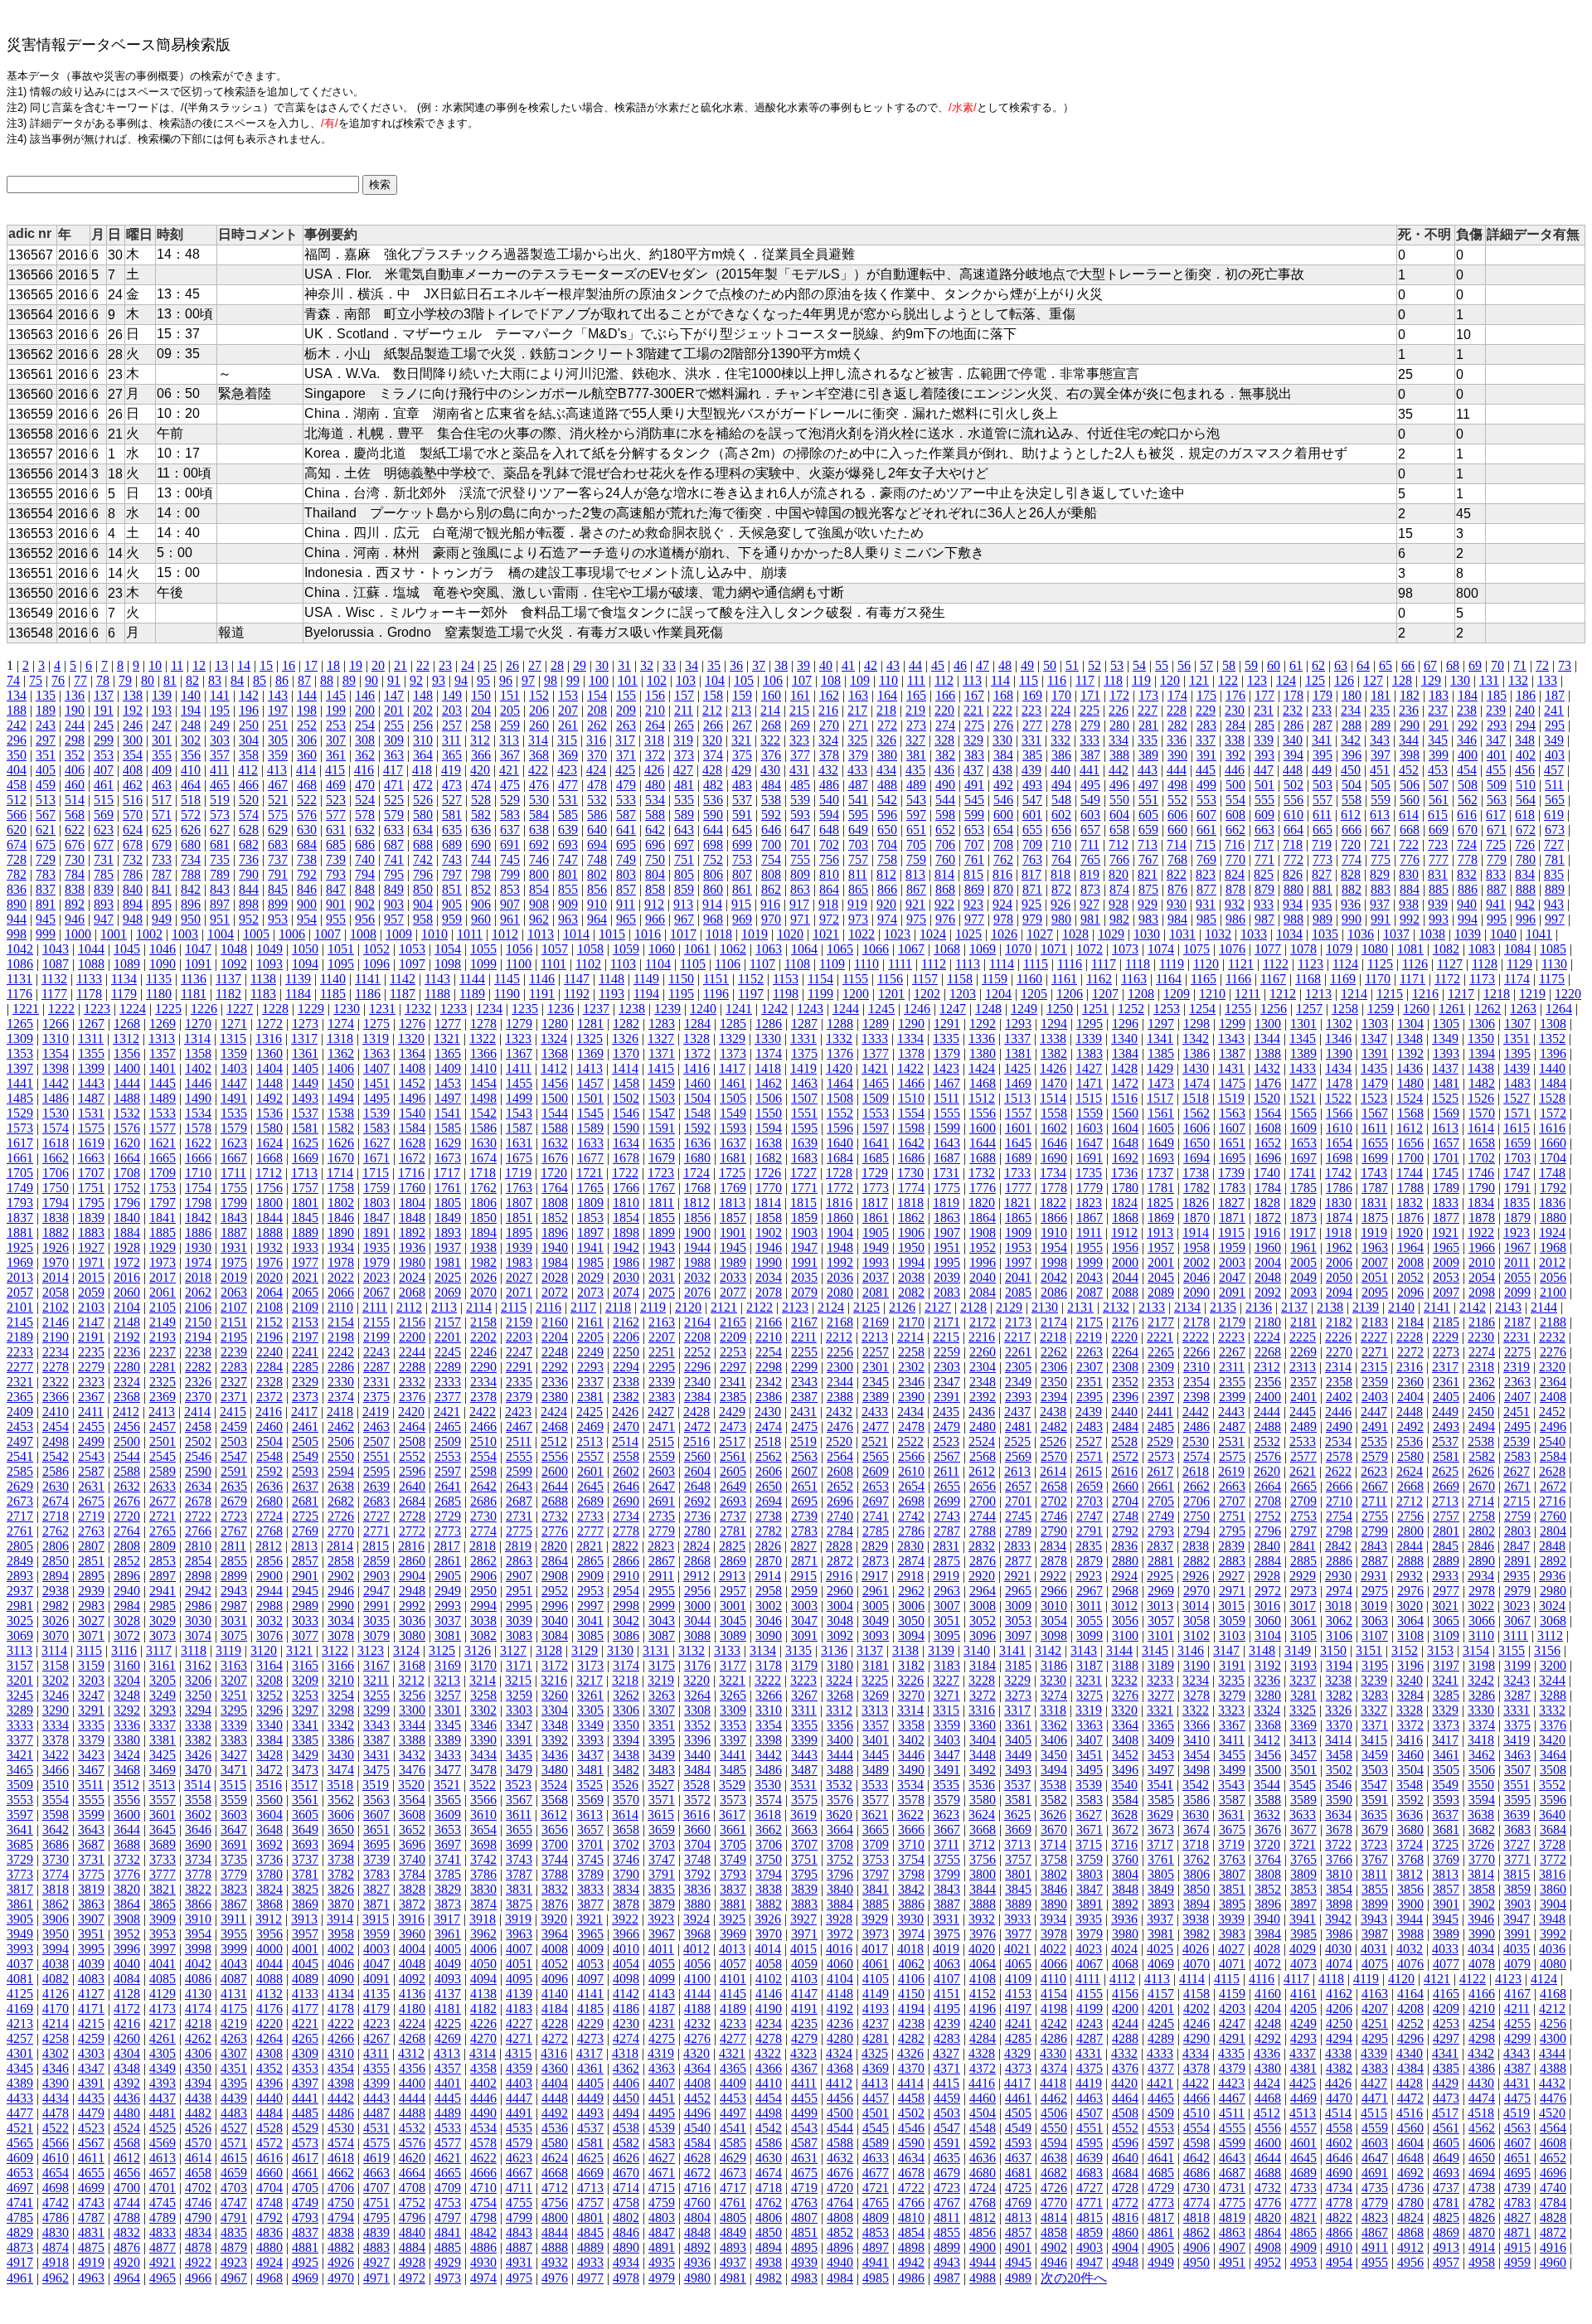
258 (481, 725)
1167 (1273, 979)
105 (744, 680)
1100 (519, 964)
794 (365, 874)
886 (1468, 889)
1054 (448, 949)
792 (307, 874)
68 (1453, 665)
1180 (159, 994)
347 (1496, 740)
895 (162, 904)
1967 (1517, 1247)
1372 (697, 1053)
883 (1381, 889)
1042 (20, 949)
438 (1002, 770)
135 (46, 695)
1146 (542, 979)
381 (916, 755)
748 (597, 859)
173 (1148, 695)
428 (712, 770)
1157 (925, 979)
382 (945, 755)
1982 (483, 1262)
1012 (505, 934)
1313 (162, 1038)
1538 (341, 1113)
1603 (1090, 1128)
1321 (447, 1038)
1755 (234, 1188)
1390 (1339, 1053)
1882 (56, 1232)
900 (307, 904)
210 (655, 710)
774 (1352, 859)
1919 (1374, 1232)
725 (1496, 844)
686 (365, 844)
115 (1029, 680)
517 (162, 800)
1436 (1410, 1068)
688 (423, 844)
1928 (127, 1247)
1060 (662, 949)
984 (1177, 919)
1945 (733, 1247)
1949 (876, 1247)
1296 (1125, 1024)
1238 (632, 1009)
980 (1061, 919)
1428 (1124, 1068)
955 (336, 919)
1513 (1017, 1098)
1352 (1552, 1038)
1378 (911, 1053)
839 (104, 889)
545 (974, 800)
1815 (803, 1203)
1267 (91, 1024)
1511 (946, 1098)
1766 (626, 1188)
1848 (412, 1218)
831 (1438, 874)
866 (887, 889)
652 (945, 830)
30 (602, 665)
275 (974, 725)
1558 (1054, 1113)
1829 (1303, 1203)
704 (887, 844)
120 (1170, 680)
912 (654, 904)
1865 (1018, 1218)
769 (1206, 859)
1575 (91, 1128)
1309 (20, 1038)
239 (1496, 710)
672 (1526, 830)
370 (597, 755)
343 (1380, 740)
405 (46, 770)
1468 (983, 1083)
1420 (839, 1068)
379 (858, 755)
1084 (1517, 949)
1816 (839, 1203)
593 (800, 815)
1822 (1053, 1203)
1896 (555, 1232)
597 (916, 815)
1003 (185, 934)
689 (452, 844)
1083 (1482, 949)
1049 (269, 949)
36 (736, 665)
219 (915, 710)
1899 (662, 1232)
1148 (612, 979)
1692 (1125, 1158)
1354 (56, 1053)
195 (220, 710)
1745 (1445, 1173)
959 (452, 919)
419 (451, 770)
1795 (91, 1203)
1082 (1446, 949)
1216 (1425, 994)
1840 (127, 1218)
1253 (1167, 1009)
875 (1148, 889)
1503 (662, 1098)
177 (1264, 695)
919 (857, 904)
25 (490, 665)
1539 (376, 1113)
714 (1177, 844)
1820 (982, 1203)
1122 (1276, 964)
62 (1318, 665)
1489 (163, 1098)
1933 (305, 1247)
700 (771, 844)
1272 (269, 1024)
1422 (910, 1068)
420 (480, 770)
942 (1525, 904)
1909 (1018, 1232)
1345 (1303, 1038)
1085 (1553, 949)
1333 (875, 1038)
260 (539, 725)
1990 (769, 1262)
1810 (626, 1203)
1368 (555, 1053)
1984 (555, 1262)
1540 (412, 1113)
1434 (1338, 1068)
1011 (470, 934)
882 (1352, 889)
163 (858, 695)
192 (133, 710)
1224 (133, 1009)
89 (349, 680)
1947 (804, 1247)
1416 (696, 1068)
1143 (437, 979)
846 (307, 889)
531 (568, 800)
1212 (1283, 994)
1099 (483, 964)
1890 (341, 1232)
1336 (982, 1038)
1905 (876, 1232)
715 (1206, 844)
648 (829, 830)
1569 (1446, 1113)
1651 (1232, 1143)
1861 (876, 1218)
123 (1257, 680)
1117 (1104, 964)
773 (1323, 859)
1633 (590, 1143)
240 (1525, 710)
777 (1439, 859)
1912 (1124, 1232)
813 (915, 874)
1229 (311, 1009)
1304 (1410, 1024)
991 (1381, 919)
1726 (768, 1173)
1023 (897, 934)
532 (597, 800)
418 (422, 770)
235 (1380, 710)
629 (278, 830)
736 (249, 859)
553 (1206, 800)
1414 (625, 1068)
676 (75, 844)
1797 (163, 1203)
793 (336, 874)
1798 (198, 1203)
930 (1177, 904)
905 (452, 904)
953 (278, 919)
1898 (626, 1232)
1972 (127, 1262)
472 (423, 785)
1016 (648, 934)
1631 (519, 1143)
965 (626, 919)
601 (1032, 815)
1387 (1232, 1053)
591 (742, 815)
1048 (234, 949)
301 (162, 740)
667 (1381, 830)
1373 (733, 1053)
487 (858, 785)
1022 (862, 934)
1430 (1196, 1068)
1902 (769, 1232)
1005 (256, 934)
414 (306, 770)
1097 (412, 964)
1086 (20, 964)
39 (803, 665)
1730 (910, 1173)
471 (394, 785)
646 (771, 830)
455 (1496, 770)
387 (1090, 755)
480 (655, 785)
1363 (376, 1053)
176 (1235, 695)
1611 (1374, 1128)
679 (162, 844)
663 (1264, 830)
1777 (1018, 1188)
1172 (1447, 979)
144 (307, 695)
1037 (1396, 934)
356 (191, 755)
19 (356, 665)
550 (1119, 800)
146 (365, 695)
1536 (269, 1113)
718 (1293, 844)
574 (249, 815)
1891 (376, 1232)
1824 (1124, 1203)
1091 (198, 964)
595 (858, 815)
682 (249, 844)
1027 (1040, 934)
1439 (1517, 1068)
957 (394, 919)
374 (713, 755)
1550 (769, 1113)
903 (394, 904)
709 (1032, 844)
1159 (995, 979)
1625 (305, 1143)
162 (829, 695)
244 (75, 725)
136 (75, 695)
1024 (933, 934)
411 (219, 770)
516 (133, 800)
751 (684, 859)
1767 (662, 1188)
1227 (240, 1009)
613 (1380, 815)
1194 (646, 994)
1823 (1089, 1203)
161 (800, 695)
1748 (1552, 1173)
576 (307, 815)
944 (17, 919)
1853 (590, 1218)
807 (742, 874)
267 (742, 725)
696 (655, 844)
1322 (483, 1038)
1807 (519, 1203)
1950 (911, 1247)
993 (1439, 919)
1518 (1196, 1098)
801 (568, 874)
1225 (168, 1009)
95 (483, 680)
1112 (934, 964)
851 (452, 889)
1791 (1517, 1188)
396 (1352, 755)
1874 (1339, 1218)
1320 (411, 1038)
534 (655, 800)
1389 (1303, 1053)
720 (1351, 844)
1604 (1125, 1128)
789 (220, 874)
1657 (1446, 1143)
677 (104, 844)
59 (1251, 665)
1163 (1134, 979)
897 (220, 904)
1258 (1345, 1009)
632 (365, 830)
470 (365, 785)
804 (655, 874)
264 (655, 725)
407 (104, 770)
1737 (1160, 1173)
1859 (804, 1218)
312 (480, 740)
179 (1323, 695)
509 (1497, 785)
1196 (716, 994)
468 (307, 785)
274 (945, 725)
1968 (1553, 1247)
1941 (590, 1247)
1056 (519, 949)
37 (759, 665)
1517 (1160, 1098)
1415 (661, 1068)
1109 (832, 964)
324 (828, 740)
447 (1264, 770)
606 (1177, 815)
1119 (1172, 964)
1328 (696, 1038)
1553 (876, 1113)
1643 (947, 1143)
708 (1003, 844)
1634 (626, 1143)
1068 (947, 949)
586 (597, 815)
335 (1148, 740)
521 (278, 800)
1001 (114, 934)
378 (829, 755)
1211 (1247, 994)
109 (860, 680)
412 (248, 770)
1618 (56, 1143)
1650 (1196, 1143)
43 (893, 665)
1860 (840, 1218)
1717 (447, 1173)
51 (1072, 665)
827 (1322, 874)
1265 (20, 1024)
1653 (1303, 1143)
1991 (804, 1262)
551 (1148, 800)
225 (1090, 710)
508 (1468, 785)
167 (974, 695)
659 (1148, 830)
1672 (412, 1158)
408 (133, 770)
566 (17, 815)
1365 (448, 1053)
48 (1005, 665)
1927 (91, 1247)
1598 (911, 1128)
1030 (1147, 934)
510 (1526, 785)
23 (445, 665)
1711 (233, 1173)
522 (307, 800)
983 (1148, 919)
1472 (1125, 1083)
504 (1352, 785)
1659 (1517, 1143)
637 (510, 830)
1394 (1482, 1053)
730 (75, 859)
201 (394, 710)
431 (799, 770)
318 (654, 740)
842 (191, 889)
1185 (333, 994)
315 (567, 740)
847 (336, 889)
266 (713, 725)
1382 (1054, 1053)
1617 (20, 1143)
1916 (1267, 1232)
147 (394, 695)
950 (191, 919)
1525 (1445, 1098)
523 (336, 800)
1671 (376, 1158)
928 (1119, 904)
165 (916, 695)
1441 (20, 1083)
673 (1555, 830)
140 (191, 695)
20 (378, 665)
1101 (553, 964)
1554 (911, 1113)
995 (1497, 919)
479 (626, 785)
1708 (127, 1173)
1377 (876, 1053)
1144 (472, 979)
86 (282, 680)
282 (1177, 725)
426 (654, 770)
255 (394, 725)
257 (452, 725)
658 (1119, 830)
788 (191, 874)
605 (1148, 815)
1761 (448, 1188)
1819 (946, 1203)
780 (1526, 859)
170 (1061, 695)
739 (336, 859)
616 (1467, 815)
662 (1235, 830)
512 (17, 800)
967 (684, 919)
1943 (662, 1247)
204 (481, 710)
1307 (1517, 1024)
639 (568, 830)
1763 (519, 1188)
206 (539, 710)
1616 (1552, 1128)
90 (371, 680)
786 (133, 874)
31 (624, 665)
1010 (434, 934)
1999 (1090, 1262)
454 (1467, 770)
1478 (1339, 1083)
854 (539, 889)
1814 (768, 1203)
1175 (1552, 979)
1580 (269, 1128)
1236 (561, 1009)
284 (1235, 725)
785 (104, 874)
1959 (1232, 1247)
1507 (804, 1098)
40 (826, 665)
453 (1438, 770)
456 (1525, 770)
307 (336, 740)
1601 (1018, 1128)
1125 (1380, 964)
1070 (1018, 949)
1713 (304, 1173)
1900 (697, 1232)
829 (1380, 874)
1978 (341, 1262)
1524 (1410, 1098)
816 (1002, 874)
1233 (454, 1009)
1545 (590, 1113)
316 (596, 740)
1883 (91, 1232)
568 (75, 815)
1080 (1375, 949)
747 (568, 859)
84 (237, 680)
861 (742, 889)
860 (713, 889)
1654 (1339, 1143)
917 (799, 904)
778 (1468, 859)
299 (104, 740)
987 (1264, 919)
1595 (804, 1128)
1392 (1410, 1053)
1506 (769, 1098)
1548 (697, 1113)
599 (974, 815)
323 (799, 740)
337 (1206, 740)
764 (1061, 859)
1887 (234, 1232)
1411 (519, 1068)
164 (887, 695)
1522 (1338, 1098)
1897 (590, 1232)
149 (452, 695)
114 (1000, 680)
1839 (91, 1218)
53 (1117, 665)
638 (539, 830)
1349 (1445, 1038)
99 (573, 680)
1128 (1485, 964)
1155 (855, 979)
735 (220, 859)
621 (46, 830)
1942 (626, 1247)
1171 (1412, 979)
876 (1177, 889)
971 (800, 919)
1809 (590, 1203)
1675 (519, 1158)
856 (597, 889)
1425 (1017, 1068)
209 (626, 710)
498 (1177, 785)
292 (1468, 725)
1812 (696, 1203)
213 (741, 710)
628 (249, 830)
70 (1497, 665)
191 (104, 710)
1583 (376, 1128)
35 (714, 665)
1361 (305, 1053)
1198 (786, 994)
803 (626, 874)
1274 (341, 1024)
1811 (661, 1203)
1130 (1554, 964)
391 (1206, 755)
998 (17, 934)
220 (944, 710)
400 (1468, 755)
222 (1002, 710)
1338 (1053, 1038)
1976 (269, 1262)
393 (1264, 755)
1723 (661, 1173)
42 (871, 665)
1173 (1482, 979)
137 (104, 695)
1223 (97, 1009)
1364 (412, 1053)
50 (1050, 665)
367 (510, 755)
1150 (681, 979)
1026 (1004, 934)
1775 (947, 1188)
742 (423, 859)
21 (400, 665)
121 (1199, 680)
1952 (983, 1247)
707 (974, 844)
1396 (1553, 1053)
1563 (1232, 1113)
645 (742, 830)
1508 (840, 1098)
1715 (376, 1173)
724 (1467, 844)
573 (220, 815)
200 (365, 710)
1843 (234, 1218)
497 (1148, 785)
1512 (982, 1098)
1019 (755, 934)
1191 (542, 994)
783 (46, 874)
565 (1555, 800)
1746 (1481, 1173)
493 (1032, 785)
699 (742, 844)
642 (655, 830)
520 (249, 800)
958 (423, 919)
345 (1438, 740)
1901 (733, 1232)
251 (278, 725)
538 (771, 800)
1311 (91, 1038)
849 (394, 889)
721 (1380, 844)
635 (452, 830)
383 (974, 755)
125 (1315, 680)
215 (799, 710)
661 (1206, 830)
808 (771, 874)
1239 (667, 1009)
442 (1119, 770)
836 (17, 889)
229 (1206, 710)
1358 (198, 1053)
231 (1264, 710)
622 (75, 830)
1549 (733, 1113)
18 (333, 665)
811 (858, 874)
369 (568, 755)
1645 (1018, 1143)
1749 (20, 1188)
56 (1184, 665)
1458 (626, 1083)
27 (535, 665)
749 (626, 859)
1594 (769, 1128)
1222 (61, 1009)
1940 (555, 1247)
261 (568, 725)
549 (1090, 800)
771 (1264, 859)
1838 (56, 1218)
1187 (403, 994)
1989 (733, 1262)
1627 (376, 1143)
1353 (20, 1053)
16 (289, 665)
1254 (1202, 1009)
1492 (269, 1098)
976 (945, 919)
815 (973, 874)
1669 (305, 1158)
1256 (1274, 1009)
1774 (911, 1188)
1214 (1354, 994)
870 (1003, 889)
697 (684, 844)
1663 (91, 1158)
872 (1061, 889)
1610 (1339, 1128)
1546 (626, 1113)
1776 (983, 1188)
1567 (1375, 1113)
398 (1410, 755)
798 (481, 874)
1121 (1241, 964)
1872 (1268, 1218)
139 (162, 695)
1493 (305, 1098)
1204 (998, 994)
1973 (163, 1262)
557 (1323, 800)
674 (17, 844)
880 (1293, 889)
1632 (555, 1143)
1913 (1160, 1232)
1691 (1090, 1158)
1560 (1125, 1113)
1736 (1124, 1173)
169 (1032, 695)
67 (1430, 665)
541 (858, 800)
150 (481, 695)
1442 (56, 1083)
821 (1148, 874)
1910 (1054, 1232)
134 (17, 695)
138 (133, 695)
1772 (840, 1188)
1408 (412, 1068)
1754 (198, 1188)
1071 (1054, 949)
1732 (982, 1173)
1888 (269, 1232)
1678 (626, 1158)
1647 (1090, 1143)
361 (336, 755)
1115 (1036, 964)
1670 (341, 1158)
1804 (412, 1203)
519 (220, 800)
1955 (1090, 1247)
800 (539, 874)
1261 (1452, 1009)
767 (1148, 859)
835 (1554, 874)
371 (626, 755)
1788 (1410, 1188)
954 (307, 919)
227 (1148, 710)
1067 (911, 949)
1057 (555, 949)
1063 (769, 949)
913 (683, 904)
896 (191, 904)
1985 (590, 1262)
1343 (1231, 1038)
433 (857, 770)
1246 (917, 1009)
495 (1090, 785)
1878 (1482, 1218)
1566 (1339, 1113)
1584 (412, 1128)
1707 (91, 1173)
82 (192, 680)
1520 (1267, 1098)
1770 (769, 1188)
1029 (1111, 934)
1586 (483, 1128)
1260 (1416, 1009)
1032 (1218, 934)
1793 (20, 1203)
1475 (1232, 1083)
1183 (263, 994)
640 (597, 830)
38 (781, 665)
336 (1177, 740)
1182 (228, 994)
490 (945, 785)
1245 (881, 1009)
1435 (1374, 1068)
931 (1206, 904)
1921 (1445, 1232)
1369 (590, 1053)
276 (1003, 725)
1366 (483, 1053)
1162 (1099, 979)
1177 (54, 994)
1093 (269, 964)
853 (510, 889)
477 (568, 785)
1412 (554, 1068)
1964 (1410, 1247)
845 (278, 889)
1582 (341, 1128)
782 (17, 874)
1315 (233, 1038)
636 (481, 830)
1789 (1446, 1188)
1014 (576, 934)
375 (742, 755)
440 (1061, 770)
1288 (840, 1024)
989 (1323, 919)
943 (1554, 904)
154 (597, 695)
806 (713, 874)
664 (1293, 830)
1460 (697, 1083)
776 (1410, 859)
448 (1293, 770)
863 (800, 889)
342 (1351, 740)
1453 (448, 1083)
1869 (1161, 1218)
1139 (298, 979)
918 (828, 904)
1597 (876, 1128)
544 (945, 800)
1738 (1196, 1173)
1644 (983, 1143)
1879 (1517, 1218)
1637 (733, 1143)
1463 (804, 1083)
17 (311, 665)
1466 (911, 1083)
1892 (412, 1232)
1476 (1268, 1083)
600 (1003, 815)
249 (220, 725)
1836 (1552, 1203)
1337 (1017, 1038)
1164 (1169, 979)
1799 (234, 1203)
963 (568, 919)
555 (1264, 800)
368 (539, 755)
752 (713, 859)
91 (394, 680)
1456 (555, 1083)
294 (1526, 725)
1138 (263, 979)
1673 (448, 1158)
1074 (1161, 949)
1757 (305, 1188)
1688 (983, 1158)
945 (46, 919)
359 (278, 755)
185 (1497, 695)
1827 (1231, 1203)
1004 (221, 934)
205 (510, 710)
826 (1293, 874)
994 (1468, 919)
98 (551, 680)
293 (1497, 725)
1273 (305, 1024)
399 (1439, 755)
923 (973, 904)
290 (1410, 725)
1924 (1552, 1232)
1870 (1196, 1218)
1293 (1018, 1024)
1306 (1482, 1024)
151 (510, 695)
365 (452, 755)
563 (1497, 800)
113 (972, 680)
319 (683, 740)
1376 (840, 1053)
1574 (56, 1128)
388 (1119, 755)
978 (1003, 919)
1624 (269, 1143)
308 (365, 740)
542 (887, 800)
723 (1438, 844)
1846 (341, 1218)
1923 (1517, 1232)
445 (1206, 770)
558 (1352, 800)
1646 (1054, 1143)
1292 (983, 1024)
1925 (20, 1247)
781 (1555, 859)
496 (1119, 785)
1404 (269, 1068)
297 (46, 740)
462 (133, 785)
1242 (774, 1009)
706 (945, 844)
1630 (483, 1143)
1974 (198, 1262)
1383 (1090, 1053)
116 (1057, 680)
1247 (953, 1009)
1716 (411, 1173)
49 (1027, 665)
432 (828, 770)
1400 (127, 1068)
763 (1032, 859)
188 (17, 710)
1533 (163, 1113)
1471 (1090, 1083)
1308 (1553, 1024)
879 (1264, 889)
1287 (804, 1024)
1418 (768, 1068)
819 (1090, 874)
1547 (662, 1113)
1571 (1517, 1113)
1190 (507, 994)
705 (916, 844)
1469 (1018, 1083)
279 (1090, 725)
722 (1409, 844)
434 (886, 770)
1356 (127, 1053)
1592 (697, 1128)
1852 (555, 1218)
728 (17, 859)
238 (1467, 710)
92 (416, 680)
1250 (1060, 1009)
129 (1431, 680)
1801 (305, 1203)
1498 (483, 1098)
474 (481, 785)
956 (365, 919)
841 (162, 889)
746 (539, 859)
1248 (988, 1009)
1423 (946, 1068)
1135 (159, 979)
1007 (328, 934)
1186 (368, 994)
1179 (124, 994)
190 (75, 710)
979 (1032, 919)
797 (452, 874)
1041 (1539, 934)
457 (1554, 770)
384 (1003, 755)
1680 (697, 1158)
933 (1264, 904)
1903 (804, 1232)
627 (220, 830)
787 (162, 874)
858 (655, 889)
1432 (1267, 1068)
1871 (1232, 1218)
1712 (269, 1173)
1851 (519, 1218)
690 (481, 844)
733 (162, 859)
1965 (1446, 1247)
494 (1061, 785)
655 (1032, 830)
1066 (876, 949)
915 (741, 904)
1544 (555, 1113)
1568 (1410, 1113)
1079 (1339, 949)
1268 (127, 1024)
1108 (797, 964)
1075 (1196, 949)
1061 (697, 949)
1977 (305, 1262)
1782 (1196, 1188)
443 (1148, 770)
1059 (626, 949)
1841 (163, 1218)
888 (1526, 889)
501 (1264, 785)
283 (1206, 725)
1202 (927, 994)
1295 (1090, 1024)
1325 (590, 1038)
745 (510, 859)
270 (829, 725)
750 (655, 859)
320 (712, 740)
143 (278, 695)
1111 (900, 964)
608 (1235, 815)
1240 (703, 1009)
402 (1526, 755)
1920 (1410, 1232)
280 (1119, 725)
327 (915, 740)
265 (684, 725)
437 (973, 770)
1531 (91, 1113)
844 (249, 889)
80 (148, 680)
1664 (127, 1158)
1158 (960, 979)
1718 (483, 1173)
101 (628, 680)
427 (683, 770)
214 (770, 710)
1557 (1018, 1113)
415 (335, 770)
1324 (554, 1038)
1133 (89, 979)
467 (278, 785)
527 (452, 800)
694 (597, 844)
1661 (20, 1158)
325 (857, 740)
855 (568, 889)
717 (1264, 844)
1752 (127, 1188)
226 (1119, 710)
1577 (163, 1128)
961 (510, 919)
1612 (1410, 1128)
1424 (982, 1068)
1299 (1232, 1024)
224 (1061, 710)
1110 (866, 964)
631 (336, 830)
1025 (968, 934)
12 (199, 665)
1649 (1161, 1143)
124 (1286, 680)
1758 (341, 1188)
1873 (1303, 1218)
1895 (519, 1232)
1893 (448, 1232)
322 (770, 740)
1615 (1517, 1128)
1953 (1018, 1247)
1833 (1445, 1203)
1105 (693, 964)
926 (1061, 904)
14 (244, 665)
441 (1090, 770)
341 (1322, 740)
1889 (305, 1232)
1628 (412, 1143)
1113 (968, 964)
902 (365, 904)
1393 (1446, 1053)
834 (1525, 874)
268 (771, 725)
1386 (1196, 1053)
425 (625, 770)
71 (1520, 665)
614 (1409, 815)
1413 (590, 1068)
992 (1410, 919)
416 (364, 770)
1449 (305, 1083)
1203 (963, 994)
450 (1351, 770)
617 (1496, 815)
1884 (127, 1232)
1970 (56, 1262)
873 (1090, 889)
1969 (20, 1262)
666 (1352, 830)
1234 (489, 1009)
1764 (555, 1188)
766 (1119, 859)
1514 (1053, 1098)
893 (104, 904)
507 (1439, 785)
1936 (412, 1247)
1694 (1196, 1158)
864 (829, 889)
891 (46, 904)
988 (1293, 919)
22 (423, 665)
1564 (1268, 1113)
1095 (341, 964)
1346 (1338, 1038)
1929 (163, 1247)
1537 (305, 1113)
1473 (1161, 1083)
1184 (298, 994)
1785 (1303, 1188)
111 (916, 680)
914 (712, 904)
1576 (127, 1128)
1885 (163, 1232)
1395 (1517, 1053)
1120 (1206, 964)
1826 (1196, 1203)
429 (741, 770)
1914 (1196, 1232)
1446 (198, 1083)
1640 (840, 1143)
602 (1061, 815)
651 (916, 830)
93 (439, 680)
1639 (804, 1143)
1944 (697, 1247)
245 (104, 725)
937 (1380, 904)
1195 (681, 994)
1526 (1481, 1098)
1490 (198, 1098)
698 (713, 844)
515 (104, 800)
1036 (1361, 934)
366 (481, 755)
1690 (1054, 1158)
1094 (305, 964)
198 (307, 710)
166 (945, 695)
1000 (78, 934)
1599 (947, 1128)
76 (58, 680)
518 (191, 800)
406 (75, 770)
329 (973, 740)
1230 (347, 1009)
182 (1410, 695)
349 (1554, 740)
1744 (1410, 1173)
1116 (1070, 964)
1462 (769, 1083)
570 (133, 815)
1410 (483, 1068)
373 (684, 755)
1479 (1375, 1083)
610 (1293, 815)
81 (170, 680)
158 (713, 695)
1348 (1410, 1038)
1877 (1446, 1218)
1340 (1124, 1038)
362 (365, 755)
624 (133, 830)
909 (568, 904)
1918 (1338, 1232)
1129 (1519, 964)
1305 (1446, 1024)
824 (1235, 874)
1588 (555, 1128)
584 (539, 815)
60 (1274, 665)
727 (1554, 844)
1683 (804, 1158)
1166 (1238, 979)
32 (647, 665)
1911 (1089, 1232)
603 (1090, 815)
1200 (856, 994)
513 (46, 800)
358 (249, 755)
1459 (662, 1083)
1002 (149, 934)
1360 (269, 1053)
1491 (234, 1098)
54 (1139, 665)
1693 (1161, 1158)
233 (1322, 710)
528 (481, 800)
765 (1090, 859)
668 (1410, 830)
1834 (1481, 1203)
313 (509, 740)
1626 (341, 1143)
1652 (1268, 1143)
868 (945, 889)
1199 (820, 994)
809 (800, 874)
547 (1032, 800)
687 (394, 844)
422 (538, 770)
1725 (732, 1173)
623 (104, 830)
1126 (1415, 964)
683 (278, 844)
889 (1555, 889)
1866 (1054, 1218)
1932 (269, 1247)
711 (1090, 844)
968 (713, 919)
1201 (891, 994)
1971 (91, 1262)
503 (1323, 785)
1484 (1553, 1083)
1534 (198, 1113)
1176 (19, 994)
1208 (1141, 994)
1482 (1482, 1083)
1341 (1160, 1038)
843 (220, 889)
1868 (1125, 1218)
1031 (1182, 934)
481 (684, 785)
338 (1235, 740)
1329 (732, 1038)
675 (46, 844)
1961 (1303, 1247)
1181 (194, 994)
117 (1085, 680)
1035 (1325, 934)
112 (944, 680)
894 (133, 904)
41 (848, 665)
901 (336, 904)
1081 (1410, 949)
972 (829, 919)
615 (1438, 815)
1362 (341, 1053)
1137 (228, 979)
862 (771, 889)
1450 (341, 1083)
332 (1061, 740)
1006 (292, 934)
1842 (198, 1218)
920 (886, 904)
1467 (947, 1083)
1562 (1196, 1113)
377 (800, 755)
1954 (1054, 1247)
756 (829, 859)
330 (1002, 740)
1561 (1161, 1113)
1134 (124, 979)
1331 (803, 1038)
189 (46, 710)
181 (1381, 695)
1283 (662, 1024)
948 (133, 919)
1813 (732, 1203)
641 (626, 830)
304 (249, 740)
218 (886, 710)
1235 (525, 1009)
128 (1402, 680)
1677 (590, 1158)
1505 (733, 1098)
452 (1409, 770)
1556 (983, 1113)
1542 (483, 1113)
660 (1177, 830)
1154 (820, 979)
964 (597, 919)
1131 (19, 979)
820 (1119, 874)
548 (1061, 800)
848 (365, 889)
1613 (1445, 1128)
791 (278, 874)
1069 (983, 949)
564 (1526, 800)
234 (1351, 710)
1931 (234, 1247)
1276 (412, 1024)
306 (307, 740)
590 (713, 815)
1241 (739, 1009)
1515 (1089, 1098)
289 (1381, 725)
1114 (1002, 964)
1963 (1375, 1247)
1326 (625, 1038)
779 (1497, 859)
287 (1323, 725)
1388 (1268, 1053)
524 (365, 800)
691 (510, 844)
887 (1497, 889)
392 (1235, 755)
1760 (412, 1188)
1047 (198, 949)
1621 (163, 1143)
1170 (1378, 979)
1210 (1212, 994)
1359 (234, 1053)
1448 (269, 1083)
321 (741, 740)
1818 (910, 1203)
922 (944, 904)
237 (1438, 710)
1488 (127, 1098)
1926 (56, 1247)
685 (336, 844)
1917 (1303, 1232)
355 (162, 755)
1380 (983, 1053)
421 (509, 770)
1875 (1375, 1218)
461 (104, 785)
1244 (846, 1009)
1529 (20, 1113)
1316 (269, 1038)
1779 (1090, 1188)
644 (713, 830)
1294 (1054, 1024)
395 (1323, 755)
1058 (590, 949)
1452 (412, 1083)
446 (1235, 770)
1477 (1303, 1083)
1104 (658, 964)
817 (1031, 874)
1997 (1018, 1262)
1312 (126, 1038)
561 (1439, 800)
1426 (1053, 1068)
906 (481, 904)
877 (1206, 889)
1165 (1204, 979)
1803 (376, 1203)
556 (1293, 800)
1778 (1054, 1188)
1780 (1125, 1188)
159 (742, 695)
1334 (910, 1038)
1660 (1553, 1143)
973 (858, 919)
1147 (577, 979)
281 (1148, 725)
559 (1381, 800)
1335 (946, 1038)
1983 (519, 1262)
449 (1322, 770)
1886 (198, 1232)
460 (75, 785)
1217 (1461, 994)
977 (974, 919)
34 (692, 665)
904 (423, 904)
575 (278, 815)
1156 (890, 979)
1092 (234, 964)
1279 (519, 1024)
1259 (1381, 1009)
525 (394, 800)
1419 (803, 1068)
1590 (626, 1128)
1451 (376, 1083)
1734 (1053, 1173)
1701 (1446, 1158)
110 (888, 680)
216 (828, 710)
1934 (341, 1247)
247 (162, 725)
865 (858, 889)
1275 (376, 1024)
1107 (762, 964)
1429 (1160, 1068)
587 (626, 815)
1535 (234, 1113)
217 (857, 710)
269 (800, 725)
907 (510, 904)
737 (278, 859)
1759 (376, 1188)
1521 (1303, 1098)
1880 (1553, 1218)
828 (1351, 874)
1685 (876, 1158)
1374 (769, 1053)
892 (75, 904)
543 (916, 800)
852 (481, 889)
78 (103, 680)
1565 (1303, 1113)
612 (1351, 815)
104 (715, 680)
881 (1323, 889)
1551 (804, 1113)
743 (452, 859)
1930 (198, 1247)
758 (887, 859)
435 (915, 770)
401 (1497, 755)
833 (1496, 874)
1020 (790, 934)
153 (568, 695)
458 (17, 785)
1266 (56, 1024)
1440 (1552, 1068)
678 (133, 844)
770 (1235, 859)
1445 (163, 1083)
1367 (519, 1053)
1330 (768, 1038)
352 (75, 755)
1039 (1468, 934)
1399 (91, 1068)
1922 (1481, 1232)
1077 (1268, 949)
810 (829, 874)
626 (191, 830)
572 (191, 815)
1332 (839, 1038)
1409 (448, 1068)
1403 (234, 1068)
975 (916, 919)
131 (1489, 680)
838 (75, 889)
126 (1344, 680)
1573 (20, 1128)
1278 (483, 1024)
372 (655, 755)
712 (1119, 844)
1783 (1232, 1188)
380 (887, 755)
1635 (662, 1143)
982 (1119, 919)
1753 (163, 1188)
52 (1094, 665)
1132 (54, 979)
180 (1352, 695)
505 (1381, 785)
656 (1061, 830)
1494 (341, 1098)
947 (104, 919)
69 (1475, 665)
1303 (1375, 1024)
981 (1090, 919)
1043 (56, 949)
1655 (1375, 1143)
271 (858, 725)
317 (625, 740)
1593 (733, 1128)
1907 (947, 1232)
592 (771, 815)
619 (1554, 815)
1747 (1517, 1173)
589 (684, 815)
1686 (911, 1158)
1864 (983, 1218)
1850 (483, 1218)
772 (1293, 859)
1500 (555, 1098)
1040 (1503, 934)
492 (1003, 785)
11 (177, 665)
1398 (56, 1068)
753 (742, 859)
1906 (911, 1232)
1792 (1553, 1188)
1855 (662, 1218)
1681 (733, 1158)
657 (1090, 830)
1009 (399, 934)
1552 (840, 1113)
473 (452, 785)
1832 (1410, 1203)
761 (974, 859)
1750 (56, 1188)
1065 (840, 949)
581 (452, 815)
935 (1322, 904)
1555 (947, 1113)
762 (1003, 859)
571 (162, 815)
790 (249, 874)
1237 (596, 1009)
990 (1352, 919)
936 (1351, 904)
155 (626, 695)
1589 (590, 1128)
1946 (769, 1247)
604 (1119, 815)
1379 (947, 1053)
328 (944, 740)
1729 (875, 1173)
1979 (376, 1262)
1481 (1446, 1083)
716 (1235, 844)
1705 (20, 1173)
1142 (403, 979)
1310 (56, 1038)
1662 (56, 1158)
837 (46, 889)
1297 (1161, 1024)
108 (831, 680)
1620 (127, 1143)
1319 (376, 1038)
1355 (91, 1053)
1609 (1303, 1128)
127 (1373, 680)
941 (1496, 904)
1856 (697, 1218)
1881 (20, 1232)
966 (655, 919)
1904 (840, 1232)
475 (510, 785)
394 (1293, 755)
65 (1386, 665)
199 (336, 710)
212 (712, 710)
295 (1555, 725)
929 (1148, 904)
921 (915, 904)
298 (75, 740)
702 (829, 844)
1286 (769, 1024)
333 (1090, 740)
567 (46, 815)
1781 (1161, 1188)
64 (1363, 665)
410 (191, 770)
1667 (234, 1158)
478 (597, 785)
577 (336, 815)
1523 (1374, 1098)
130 (1460, 680)
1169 (1343, 979)
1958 (1196, 1247)
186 (1526, 695)
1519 (1231, 1098)
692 (539, 844)
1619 (91, 1143)
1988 (697, 1262)
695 (626, 844)
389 (1148, 755)
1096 (376, 964)
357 (220, 755)
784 (75, 874)
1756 (269, 1188)
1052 (376, 949)
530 (539, 800)
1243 (810, 1009)
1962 (1339, 1247)
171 (1090, 695)
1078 (1303, 949)
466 (249, 785)
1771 (804, 1188)
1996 (983, 1262)
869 (974, 889)
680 (191, 844)
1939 (519, 1247)
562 (1468, 800)
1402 (198, 1068)
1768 (697, 1188)
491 (974, 785)
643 (684, 830)
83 (215, 680)
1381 (1018, 1053)
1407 (376, 1068)
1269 (163, 1024)
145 (336, 695)
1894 (483, 1232)
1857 (733, 1218)
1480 (1410, 1083)
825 (1264, 874)
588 (655, 815)
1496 (412, 1098)
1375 (804, 1053)
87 (304, 680)
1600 (983, 1128)
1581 (305, 1128)
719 (1322, 844)
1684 (840, 1158)
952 (249, 919)
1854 (626, 1218)
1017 (683, 934)
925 (1031, 904)
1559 (1090, 1113)
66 (1408, 665)
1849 (448, 1218)
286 (1293, 725)
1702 (1482, 1158)
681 (220, 844)
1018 (719, 934)
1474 (1196, 1083)
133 (1547, 680)
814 (944, 874)
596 (887, 815)
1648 (1125, 1143)
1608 (1268, 1128)
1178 (89, 994)
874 (1119, 889)
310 (423, 740)
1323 (518, 1038)
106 (773, 680)
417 (393, 770)
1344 (1267, 1038)
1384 (1125, 1053)
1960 (1268, 1247)
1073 (1125, 949)
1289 (876, 1024)
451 (1380, 770)
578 (365, 815)
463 (162, 785)
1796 (127, 1203)
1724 (696, 1173)
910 (597, 904)
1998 (1054, 1262)
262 (597, 725)
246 (133, 725)
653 (974, 830)
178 (1293, 695)
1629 (448, 1143)
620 (17, 830)
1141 (368, 979)
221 (973, 710)
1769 (733, 1188)
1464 (840, 1083)
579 (394, 815)
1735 (1089, 1173)
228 (1177, 710)
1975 (234, 1262)
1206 (1070, 994)
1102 (588, 964)
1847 (376, 1218)
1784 (1268, 1188)
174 (1177, 695)
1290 (911, 1024)
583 (510, 815)
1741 (1303, 1173)
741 (394, 859)
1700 (1410, 1158)
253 (336, 725)
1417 (732, 1068)
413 (277, 770)
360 (307, 755)
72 (1542, 665)
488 (887, 785)
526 (423, 800)
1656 (1410, 1143)
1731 (946, 1173)
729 (46, 859)
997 (1555, 919)
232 (1293, 710)
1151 (716, 979)
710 (1061, 844)
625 (162, 830)
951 (220, 919)
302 (191, 740)
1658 (1482, 1143)
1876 (1410, 1218)
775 (1381, 859)
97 (528, 680)
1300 (1268, 1024)
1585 (448, 1128)
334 (1119, 740)
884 (1410, 889)
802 (597, 874)
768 (1177, 859)
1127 (1450, 964)
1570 (1482, 1113)
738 (307, 859)
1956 (1125, 1247)
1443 (91, 1083)
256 (423, 725)
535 (684, 800)
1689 (1018, 1158)
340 (1293, 740)
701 (800, 844)
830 (1409, 874)
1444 (127, 1083)
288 (1352, 725)
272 (887, 725)
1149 (646, 979)
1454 (483, 1083)
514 (75, 800)
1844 (269, 1218)
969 (742, 919)
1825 (1160, 1203)
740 (365, 859)
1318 (340, 1038)
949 (162, 919)
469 (336, 785)
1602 (1054, 1128)
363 (394, 755)
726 (1525, 844)
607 (1206, 815)
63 (1341, 665)
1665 (163, 1158)
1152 (751, 979)
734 (191, 859)
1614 (1481, 1128)
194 (191, 710)
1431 (1231, 1068)
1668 (269, 1158)
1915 (1231, 1232)
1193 (612, 994)
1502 (626, 1098)
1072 (1090, 949)
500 (1235, 785)
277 (1032, 725)
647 (800, 830)
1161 (1064, 979)
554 (1235, 800)
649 (858, 830)
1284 (697, 1024)
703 (858, 844)
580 (423, 815)
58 (1229, 665)
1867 (1090, 1218)
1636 (697, 1143)
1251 (1095, 1009)
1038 (1432, 934)
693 (568, 844)
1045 (127, 949)
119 (1141, 680)
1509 (876, 1098)
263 (626, 725)
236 (1409, 710)
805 (684, 874)
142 (249, 695)
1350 (1481, 1038)
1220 (1568, 994)
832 (1467, 874)
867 (916, 889)
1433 (1303, 1068)
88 (327, 680)
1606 (1196, 1128)
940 (1467, 904)
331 (1031, 740)
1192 (577, 994)
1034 (1289, 934)
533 (626, 800)
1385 (1161, 1053)
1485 (20, 1098)
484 (771, 785)
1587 (519, 1128)
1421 (875, 1068)
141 (220, 695)
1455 (519, 1083)
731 (104, 859)
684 (307, 844)
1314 (197, 1038)
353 (104, 755)
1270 (198, 1024)
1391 (1375, 1053)
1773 (876, 1188)
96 (506, 680)
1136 (194, 979)
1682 (769, 1158)
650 (887, 830)
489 (916, 785)
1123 (1310, 964)
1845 (305, 1218)
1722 (625, 1173)
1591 (662, 1128)
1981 (448, 1262)
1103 (623, 964)
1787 (1375, 1188)
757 (858, 859)
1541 (448, 1113)
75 (36, 680)
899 (278, 904)
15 (266, 665)
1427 (1089, 1068)
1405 (305, 1068)
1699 (1375, 1158)
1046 (163, 949)
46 (960, 665)
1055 (483, 949)
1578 (198, 1128)
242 (17, 725)
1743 (1374, 1173)
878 (1235, 889)
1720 (554, 1173)
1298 (1196, 1024)
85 (260, 680)
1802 (341, 1203)
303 (220, 740)
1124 (1345, 964)
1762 (483, 1188)
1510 (911, 1098)
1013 (541, 934)
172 (1119, 695)
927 (1090, 904)
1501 (590, 1098)
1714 (340, 1173)
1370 (626, 1053)
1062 (733, 949)
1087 (56, 964)
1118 (1138, 964)
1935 (376, 1247)
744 (481, 859)
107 (802, 680)
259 (510, 725)
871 (1032, 889)
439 (1031, 770)
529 (510, 800)
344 (1409, 740)
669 (1439, 830)
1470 (1054, 1083)
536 (713, 800)
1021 (826, 934)
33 (669, 665)
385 (1032, 755)
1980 (412, 1262)
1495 (376, 1098)
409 (162, 770)
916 (770, 904)
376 (771, 755)
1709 (163, 1173)
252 (307, 725)
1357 (163, 1053)
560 (1410, 800)
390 (1177, 755)
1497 (448, 1098)
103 (686, 680)
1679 (662, 1158)
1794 (56, 1203)
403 (1555, 755)
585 (568, 815)
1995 (947, 1262)
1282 (626, 1024)
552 (1177, 800)
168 (1003, 695)
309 (394, 740)
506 (1410, 785)
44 (915, 665)
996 (1526, 919)
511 (1554, 785)
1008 (363, 934)
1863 (947, 1218)
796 (423, 874)
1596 (840, 1128)
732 (133, 859)
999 (46, 934)
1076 (1232, 949)
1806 (483, 1203)
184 (1468, 695)
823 (1206, 874)
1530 (56, 1113)
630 (307, 830)
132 (1518, 680)
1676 (555, 1158)
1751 (91, 1188)
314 (538, 740)
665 (1323, 830)
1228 (275, 1009)
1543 (519, 1113)
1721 (590, 1173)
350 (17, 755)
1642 (911, 1143)
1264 (1559, 1009)
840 (133, 889)
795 (394, 874)
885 (1439, 889)
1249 (1024, 1009)
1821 (1017, 1203)
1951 (947, 1247)
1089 (127, 964)
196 (249, 710)
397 (1381, 755)
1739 (1231, 1173)
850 (423, 889)
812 (886, 874)
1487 (91, 1098)
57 (1206, 665)
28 (557, 665)
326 (886, 740)
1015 (612, 934)
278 (1061, 725)
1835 (1517, 1203)
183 (1439, 695)
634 (423, 830)
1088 (91, 964)
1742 (1338, 1173)
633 (394, 830)
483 (742, 785)
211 (684, 710)
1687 (947, 1158)
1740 (1267, 1173)
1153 (786, 979)
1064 (804, 949)
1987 (662, 1262)
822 (1177, 874)
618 (1525, 815)
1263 (1523, 1009)
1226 (204, 1009)
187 (1555, 695)
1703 (1517, 1158)
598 (945, 815)
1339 (1089, 1038)
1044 (91, 949)
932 (1235, 904)
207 (568, 710)
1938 (483, 1247)
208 (597, 710)
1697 (1303, 1158)
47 (983, 665)
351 (46, 755)
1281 (590, 1024)
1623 (234, 1143)
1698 (1339, 1158)
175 (1206, 695)
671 (1497, 830)
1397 (20, 1068)
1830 (1338, 1203)
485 (800, 785)
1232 (418, 1009)
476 (539, 785)
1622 (198, 1143)
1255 (1238, 1009)
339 (1264, 740)
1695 (1232, 1158)
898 (249, 904)
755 (800, 859)
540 (829, 800)
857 (626, 889)
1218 (1497, 994)
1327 (661, 1038)
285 (1264, 725)
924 (1002, 904)
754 (771, 859)
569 (104, 815)
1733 (1017, 1173)
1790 (1482, 1188)
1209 (1177, 994)
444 (1177, 770)
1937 (448, 1247)
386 (1061, 755)
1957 (1161, 1247)
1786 (1339, 1188)
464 (191, 785)
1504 (697, 1098)
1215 (1390, 994)
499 (1206, 785)
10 (155, 665)
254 (365, 725)
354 (133, 755)
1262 (1488, 1009)
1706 (56, 1173)
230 (1235, 710)
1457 (590, 1083)
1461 (733, 1083)
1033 (1254, 934)
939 (1438, 904)
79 (125, 680)
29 (580, 665)
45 (938, 665)
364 (423, 755)
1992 (840, 1262)
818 (1061, 874)
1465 (876, 1083)
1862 (911, 1218)
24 (468, 665)
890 (17, 904)
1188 (437, 994)
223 (1031, 710)
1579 (234, 1128)
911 (626, 904)
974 (887, 919)
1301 (1303, 1024)
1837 (20, 1218)
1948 (840, 1247)
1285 (733, 1024)
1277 (448, 1024)
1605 (1161, 1128)
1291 (947, 1024)
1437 (1445, 1068)
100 (599, 680)
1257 (1309, 1009)
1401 (163, 1068)
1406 (341, 1068)
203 (452, 710)
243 (46, 725)
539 (800, 800)
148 (423, 695)
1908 (983, 1232)
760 (945, 859)
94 (461, 680)
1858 (769, 1218)
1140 (333, 979)
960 (481, 919)
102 (657, 680)
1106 (728, 964)
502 (1293, 785)
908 (539, 904)
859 (684, 889)
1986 (626, 1262)
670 (1468, 830)
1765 (590, 1188)
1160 (1029, 979)
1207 (1105, 994)
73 (1565, 665)
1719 (518, 1173)
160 (771, 695)
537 (742, 800)
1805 (448, 1203)
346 (1467, 740)
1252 (1131, 1009)
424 (596, 770)
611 (1322, 815)
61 (1296, 665)
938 (1409, 904)
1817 (875, 1203)
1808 (555, 1203)
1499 (519, 1098)
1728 (839, 1173)
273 (916, 725)
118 (1113, 680)
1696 (1268, 1158)
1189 (472, 994)
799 (510, 874)
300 (133, 740)
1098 (448, 964)
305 (278, 740)
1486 (56, 1098)
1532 (127, 1113)
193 (162, 710)
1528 (1552, 1098)
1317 (304, 1038)
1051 (341, 949)
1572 (1553, 1113)
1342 (1196, 1038)
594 (829, 815)
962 (539, 919)
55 (1162, 665)
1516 (1124, 1098)
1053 (412, 949)
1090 (163, 964)
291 (1439, 725)
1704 (1553, 1158)
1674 (483, 1158)
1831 (1374, 1203)
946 (75, 919)
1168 (1308, 979)
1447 (234, 1083)
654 (1003, 830)
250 (249, 725)
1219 (1532, 994)
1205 (1034, 994)
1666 (198, 1158)
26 (512, 665)
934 (1293, 904)
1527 (1517, 1098)
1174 (1517, 979)
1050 (305, 949)
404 (17, 770)
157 (684, 695)
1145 (507, 979)
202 (423, 710)
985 (1206, 919)
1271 (234, 1024)
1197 (751, 994)
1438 (1481, 1068)
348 (1525, 740)
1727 (803, 1173)
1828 (1267, 1203)
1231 (382, 1009)
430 (770, 770)
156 (655, 695)
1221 (26, 1009)
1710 (198, 1173)
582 (481, 815)
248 (191, 725)
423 (567, 770)
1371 (662, 1053)
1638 (769, 1143)
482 (713, 785)
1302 (1339, 1024)
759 (916, 859)
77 (80, 680)
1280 (555, 1024)
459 (46, 785)
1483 (1517, 1083)
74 (13, 680)
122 (1228, 680)
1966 (1482, 1247)
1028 (1075, 934)
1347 (1374, 1038)
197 (278, 710)
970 (771, 919)
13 (221, 665)
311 (451, 740)
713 (1148, 844)
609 (1264, 815)
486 (829, 785)
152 (539, 695)
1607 (1232, 1128)
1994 (911, 1262)
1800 (269, 1203)
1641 (876, 1143)
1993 (876, 1262)
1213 (1318, 994)
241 (1554, 710)
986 (1235, 919)
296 (17, 740)
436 (944, 770)
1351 (1517, 1038)
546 (1003, 800)
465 (220, 785)
